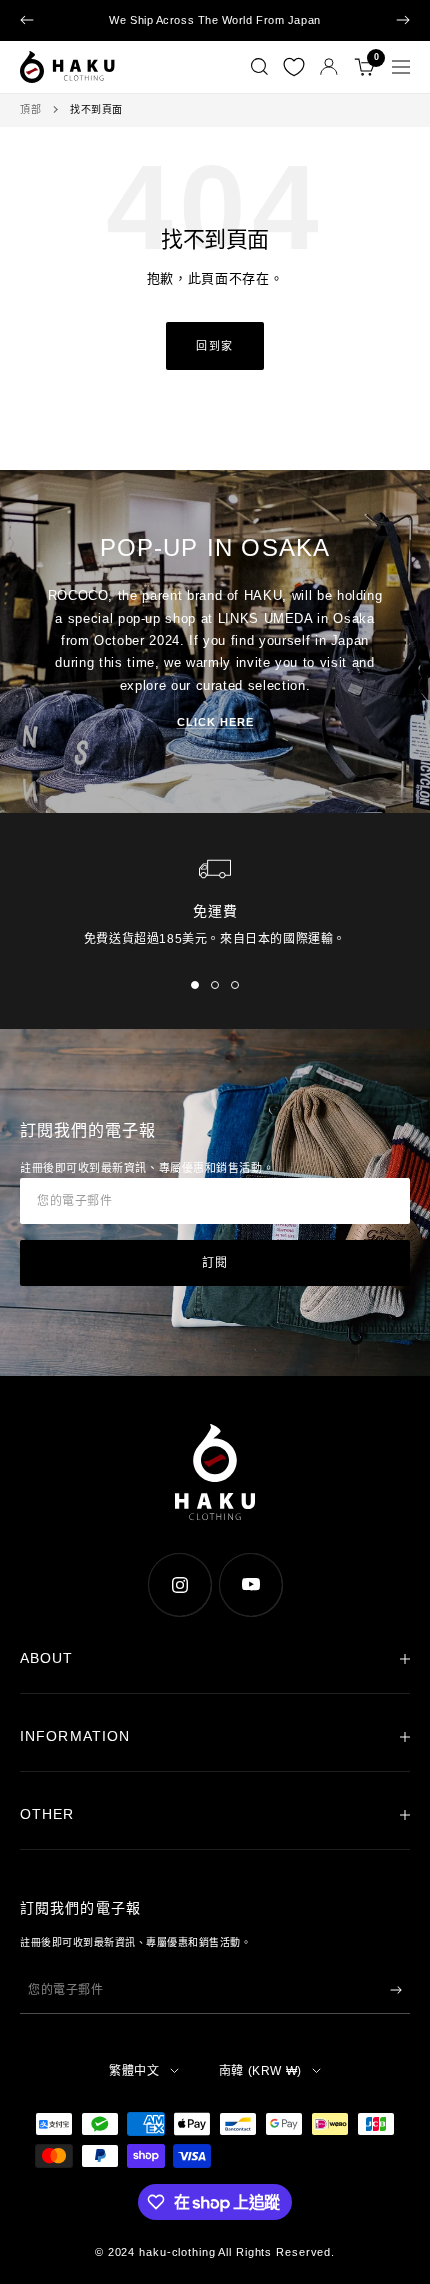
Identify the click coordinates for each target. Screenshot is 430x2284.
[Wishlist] (294, 67)
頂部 (30, 109)
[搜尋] (259, 67)
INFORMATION (75, 1736)
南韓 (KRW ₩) (260, 2071)
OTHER (47, 1814)
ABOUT (47, 1658)
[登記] (396, 1990)
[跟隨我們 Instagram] (179, 1584)
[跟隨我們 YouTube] (250, 1584)
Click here (215, 722)
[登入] (329, 66)
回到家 (215, 346)
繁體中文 (134, 2071)
